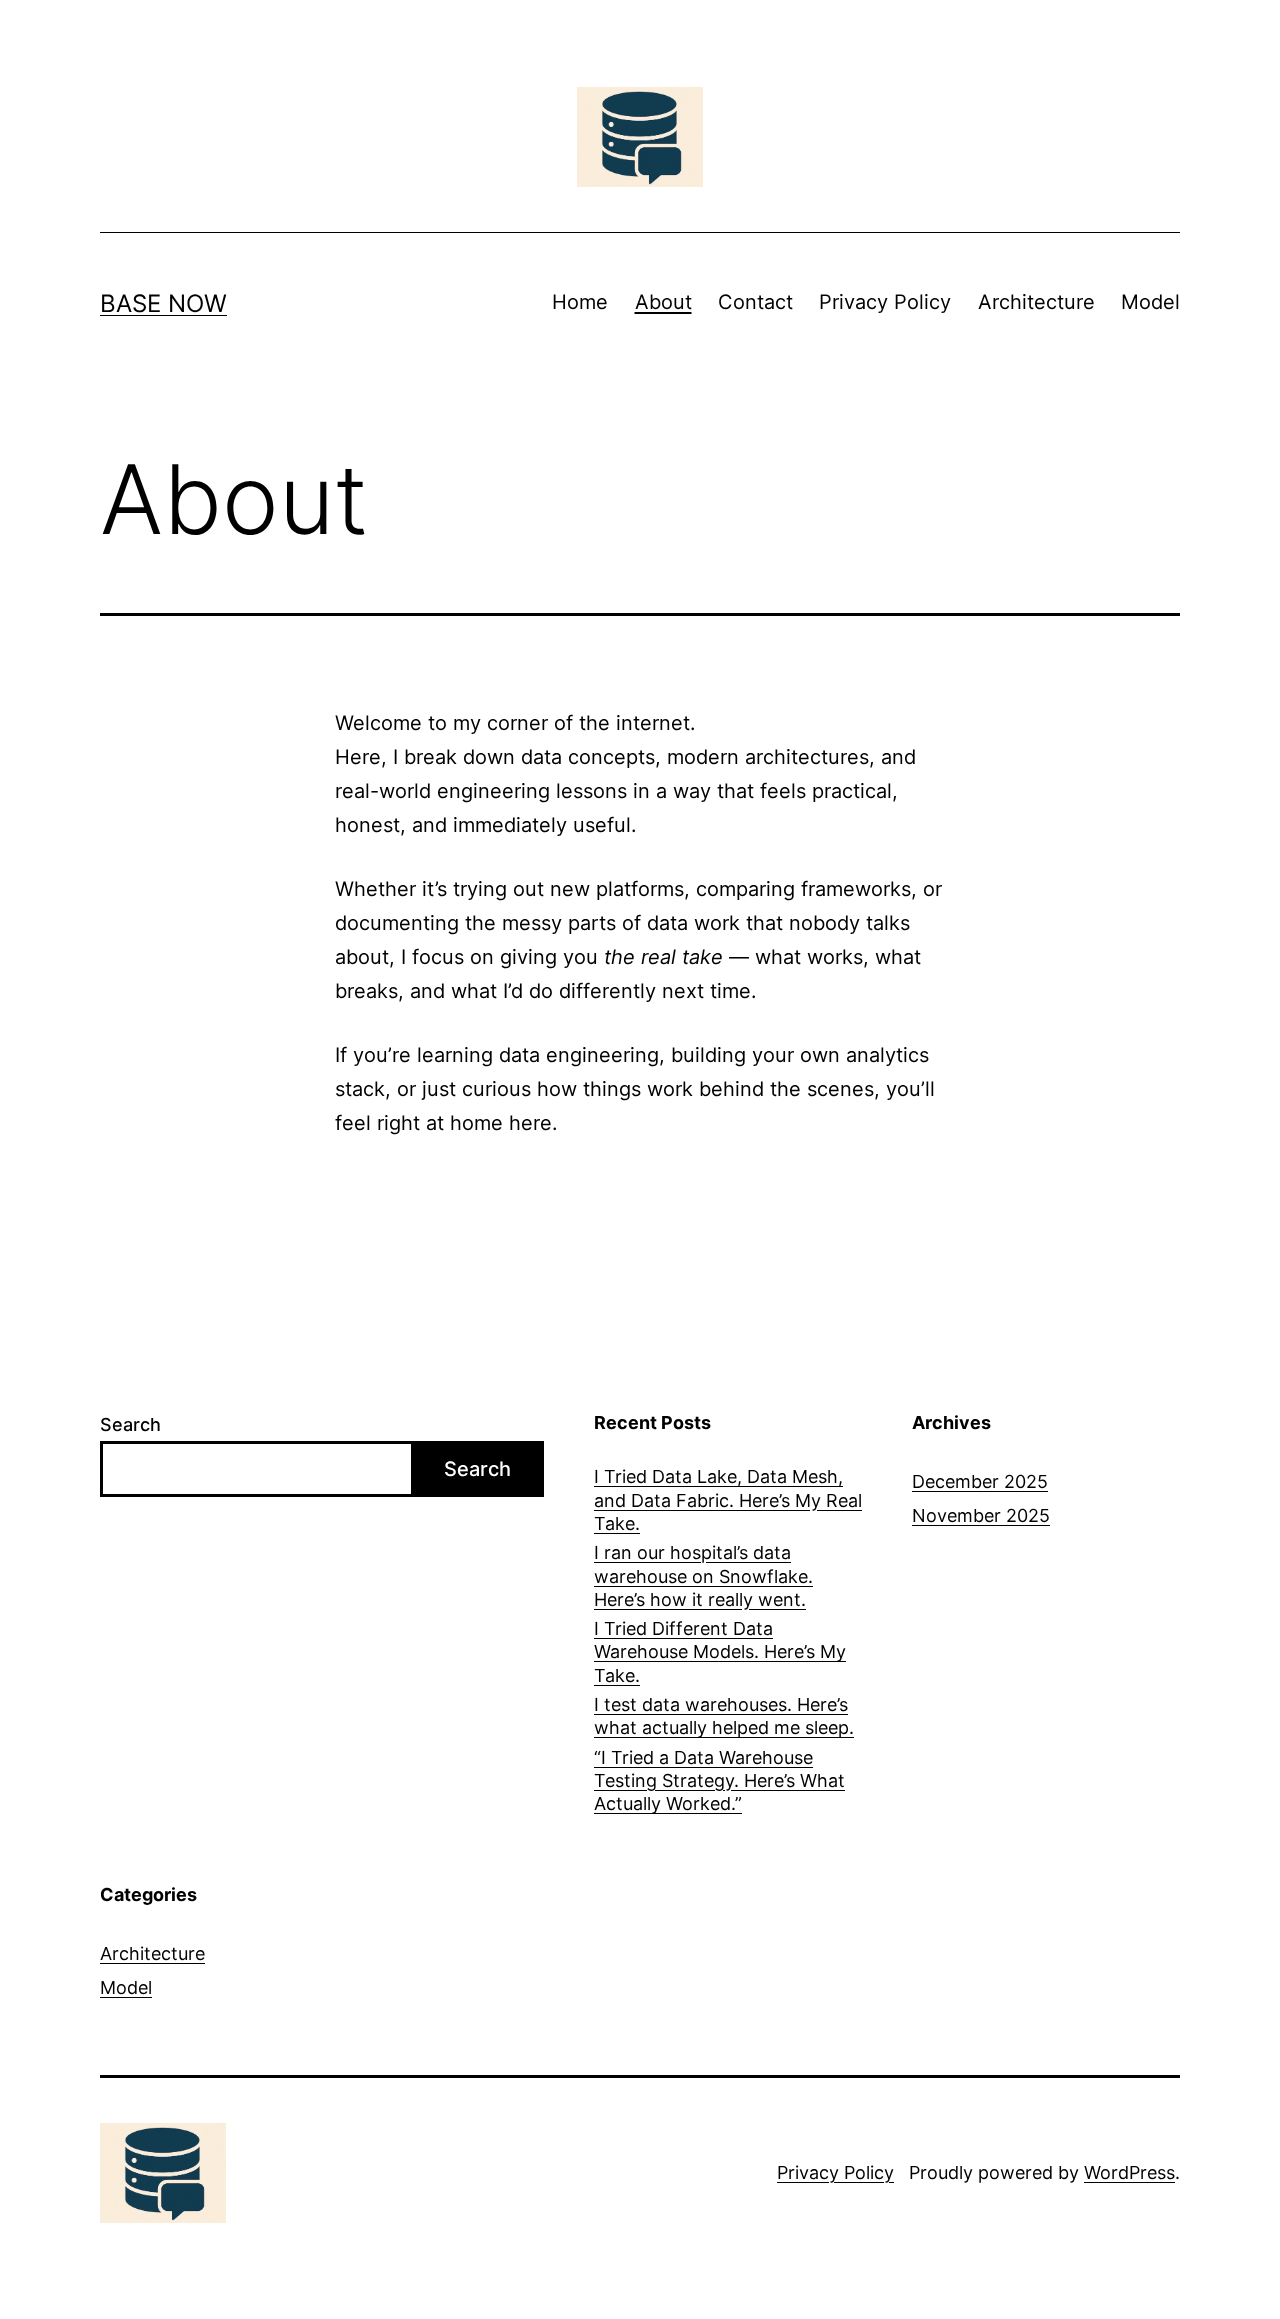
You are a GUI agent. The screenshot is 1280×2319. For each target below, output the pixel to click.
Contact (755, 302)
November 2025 (981, 1515)
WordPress (1129, 2172)
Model (1150, 302)
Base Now (163, 303)
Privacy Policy (885, 302)
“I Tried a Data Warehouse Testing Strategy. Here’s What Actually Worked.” (719, 1781)
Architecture (1036, 302)
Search (130, 1424)
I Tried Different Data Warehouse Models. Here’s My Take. (720, 1652)
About (663, 302)
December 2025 (980, 1481)
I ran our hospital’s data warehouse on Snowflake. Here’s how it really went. (703, 1576)
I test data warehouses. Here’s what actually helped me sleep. (724, 1716)
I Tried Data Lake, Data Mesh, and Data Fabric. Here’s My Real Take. (728, 1500)
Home (580, 302)
